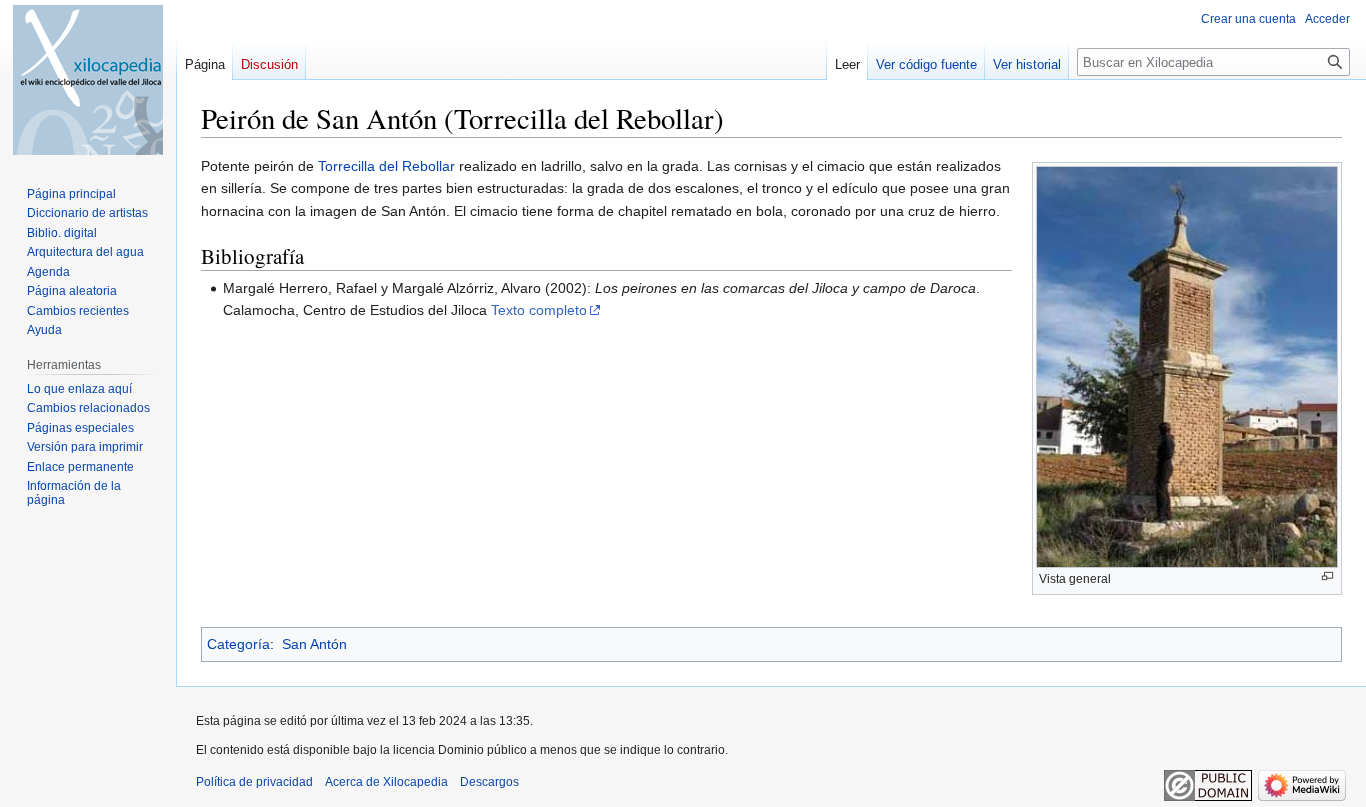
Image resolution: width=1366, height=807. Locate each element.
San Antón (314, 644)
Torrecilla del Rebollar (386, 166)
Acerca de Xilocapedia (386, 782)
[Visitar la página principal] (88, 80)
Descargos (489, 782)
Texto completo (539, 310)
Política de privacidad (254, 782)
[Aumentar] (1327, 576)
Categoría (238, 644)
